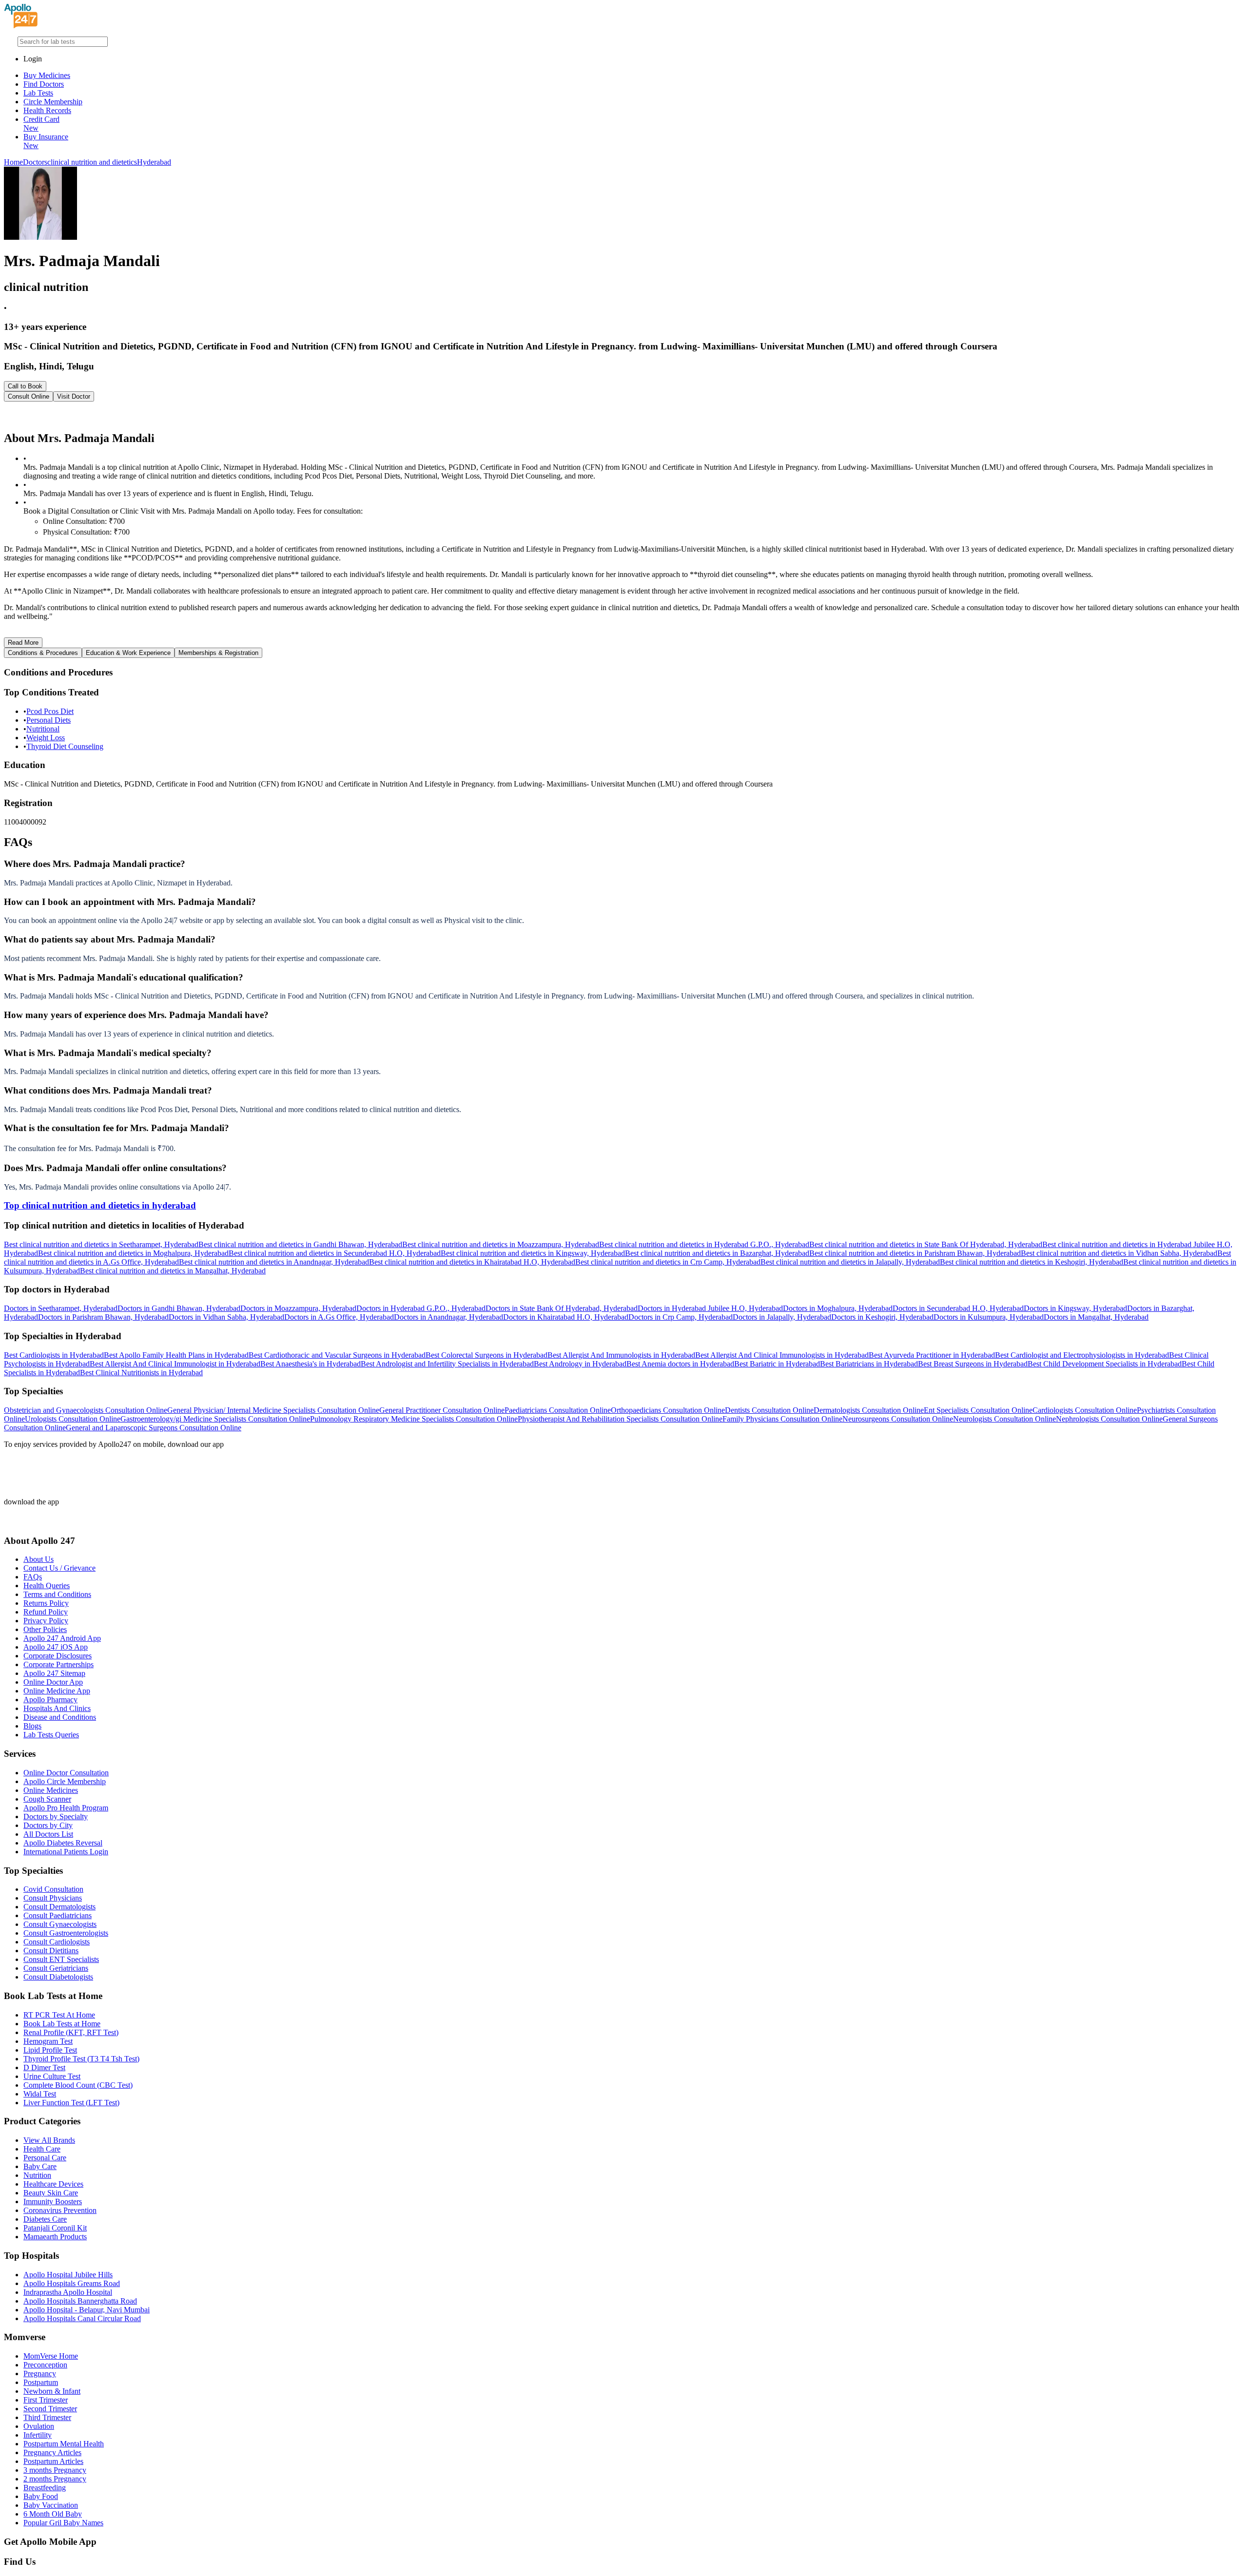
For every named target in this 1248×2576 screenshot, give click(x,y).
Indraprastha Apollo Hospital (68, 2292)
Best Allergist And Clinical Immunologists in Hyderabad (782, 1355)
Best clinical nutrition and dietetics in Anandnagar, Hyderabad (274, 1262)
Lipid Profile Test (50, 2050)
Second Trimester (50, 2409)
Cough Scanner (47, 1799)
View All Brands (49, 2140)
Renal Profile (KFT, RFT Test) (71, 2032)
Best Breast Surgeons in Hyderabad (973, 1364)
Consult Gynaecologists (60, 1924)
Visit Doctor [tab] (74, 396)
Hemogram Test (48, 2041)
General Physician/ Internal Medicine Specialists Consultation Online (273, 1410)
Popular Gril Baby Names (63, 2523)
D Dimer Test (44, 2067)
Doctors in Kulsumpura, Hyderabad (989, 1317)
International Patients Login (66, 1852)
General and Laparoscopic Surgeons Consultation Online (154, 1428)
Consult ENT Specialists (61, 1959)
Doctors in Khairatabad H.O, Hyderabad (566, 1317)
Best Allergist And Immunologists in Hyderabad (621, 1355)
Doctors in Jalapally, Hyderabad (782, 1317)
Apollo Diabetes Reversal (63, 1843)
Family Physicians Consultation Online (782, 1419)
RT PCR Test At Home (59, 2015)
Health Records (47, 110)
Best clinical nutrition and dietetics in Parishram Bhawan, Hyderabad (915, 1253)
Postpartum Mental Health (64, 2444)
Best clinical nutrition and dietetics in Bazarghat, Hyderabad (717, 1253)
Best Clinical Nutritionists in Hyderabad (141, 1373)
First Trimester (46, 2400)
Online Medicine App (57, 1691)
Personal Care (45, 2158)
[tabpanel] (624, 416)
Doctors (35, 162)
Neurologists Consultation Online (1004, 1419)
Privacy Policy (46, 1621)
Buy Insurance (46, 141)
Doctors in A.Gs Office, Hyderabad (339, 1317)
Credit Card (41, 124)
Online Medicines (51, 1790)
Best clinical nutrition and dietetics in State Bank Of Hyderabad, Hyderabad (926, 1244)
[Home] (21, 26)
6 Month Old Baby (53, 2514)
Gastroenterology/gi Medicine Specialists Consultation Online (215, 1419)
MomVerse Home (51, 2356)
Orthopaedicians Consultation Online (668, 1410)
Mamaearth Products (55, 2237)
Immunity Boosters (53, 2201)
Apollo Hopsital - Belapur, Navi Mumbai (87, 2310)
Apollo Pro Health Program (66, 1808)
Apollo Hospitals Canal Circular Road (82, 2318)
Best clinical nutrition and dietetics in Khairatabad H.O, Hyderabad (472, 1262)
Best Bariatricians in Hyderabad (869, 1364)
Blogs (32, 1726)
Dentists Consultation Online (769, 1410)
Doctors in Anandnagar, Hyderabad (448, 1317)
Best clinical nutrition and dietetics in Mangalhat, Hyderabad (173, 1271)
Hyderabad (154, 162)
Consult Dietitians (51, 1951)
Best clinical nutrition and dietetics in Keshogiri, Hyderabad (1032, 1262)
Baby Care (40, 2166)
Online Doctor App (53, 1682)
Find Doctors (44, 84)
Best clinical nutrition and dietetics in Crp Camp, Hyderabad (668, 1262)
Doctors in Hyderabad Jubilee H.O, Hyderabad (710, 1308)
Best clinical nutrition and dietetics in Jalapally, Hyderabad (850, 1262)
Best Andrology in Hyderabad (580, 1364)
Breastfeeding (45, 2488)
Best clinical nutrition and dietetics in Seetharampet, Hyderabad (101, 1244)
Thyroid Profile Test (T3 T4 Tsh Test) (81, 2059)
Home (13, 162)
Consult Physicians (53, 1898)
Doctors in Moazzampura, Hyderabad (298, 1308)
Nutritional (43, 729)
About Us (39, 1559)
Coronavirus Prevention (60, 2210)
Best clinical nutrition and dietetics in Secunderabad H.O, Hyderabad (335, 1253)
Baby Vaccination (51, 2505)
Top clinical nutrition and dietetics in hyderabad (100, 1205)
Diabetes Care (45, 2219)
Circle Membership (53, 102)
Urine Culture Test (52, 2076)
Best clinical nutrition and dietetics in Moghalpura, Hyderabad (133, 1253)
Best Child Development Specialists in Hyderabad (1105, 1364)
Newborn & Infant (52, 2391)
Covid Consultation (53, 1889)
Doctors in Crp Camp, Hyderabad (681, 1317)
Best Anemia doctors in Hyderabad (680, 1364)
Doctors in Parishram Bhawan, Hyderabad (103, 1317)
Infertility (38, 2435)
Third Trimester (47, 2417)
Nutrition (37, 2175)
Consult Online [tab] (29, 396)
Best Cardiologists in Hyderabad (54, 1355)
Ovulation (39, 2426)
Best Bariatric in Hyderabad (777, 1364)
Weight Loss (46, 738)
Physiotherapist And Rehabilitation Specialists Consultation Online (620, 1419)
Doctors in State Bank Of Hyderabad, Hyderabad (562, 1308)
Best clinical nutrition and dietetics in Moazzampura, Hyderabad (501, 1244)
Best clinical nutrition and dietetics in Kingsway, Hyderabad (533, 1253)
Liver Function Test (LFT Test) (71, 2103)
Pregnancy (40, 2374)
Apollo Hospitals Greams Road (72, 2283)
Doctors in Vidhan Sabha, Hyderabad (226, 1317)
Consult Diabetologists (58, 1977)
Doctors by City (48, 1825)
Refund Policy (46, 1612)
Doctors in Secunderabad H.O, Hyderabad (958, 1308)
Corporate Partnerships (58, 1664)
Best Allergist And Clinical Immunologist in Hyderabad (175, 1364)
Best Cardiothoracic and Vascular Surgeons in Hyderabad (337, 1355)
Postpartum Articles (53, 2461)
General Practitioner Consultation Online (442, 1410)
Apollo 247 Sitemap (54, 1673)
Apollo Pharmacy (50, 1700)
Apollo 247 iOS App (56, 1647)
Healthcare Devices (53, 2184)
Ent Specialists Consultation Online (978, 1410)
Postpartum (41, 2382)
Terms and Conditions (57, 1594)
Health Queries (47, 1586)
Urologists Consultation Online (73, 1419)
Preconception (45, 2365)
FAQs (33, 1577)
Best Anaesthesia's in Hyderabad (311, 1364)
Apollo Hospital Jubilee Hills (68, 2275)
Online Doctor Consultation (66, 1773)
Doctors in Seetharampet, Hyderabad (61, 1308)
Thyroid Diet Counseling (65, 746)
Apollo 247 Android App (62, 1638)
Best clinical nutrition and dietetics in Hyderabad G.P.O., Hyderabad (704, 1244)
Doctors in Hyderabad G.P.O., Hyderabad (421, 1308)
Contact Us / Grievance (59, 1568)
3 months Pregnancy (55, 2470)
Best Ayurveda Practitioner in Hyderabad (932, 1355)
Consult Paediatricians (58, 1915)
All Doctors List (48, 1834)
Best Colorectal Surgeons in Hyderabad (487, 1355)
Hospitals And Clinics (57, 1708)
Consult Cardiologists (57, 1942)
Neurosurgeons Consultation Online (898, 1419)
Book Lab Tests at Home (62, 2024)
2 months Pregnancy (55, 2479)
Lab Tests (38, 93)
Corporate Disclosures (58, 1656)
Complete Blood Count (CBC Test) (78, 2085)
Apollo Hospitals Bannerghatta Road (80, 2301)
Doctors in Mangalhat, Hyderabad (1096, 1317)
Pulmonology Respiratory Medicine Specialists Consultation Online (414, 1419)
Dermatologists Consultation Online (869, 1410)
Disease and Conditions (60, 1717)
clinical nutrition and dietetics (92, 162)
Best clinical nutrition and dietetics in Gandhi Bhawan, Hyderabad (300, 1244)
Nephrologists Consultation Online (1109, 1419)
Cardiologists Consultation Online (1085, 1410)
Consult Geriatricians (56, 1968)
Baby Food (41, 2496)
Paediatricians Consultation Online (558, 1410)
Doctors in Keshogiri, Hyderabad (882, 1317)
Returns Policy (46, 1603)
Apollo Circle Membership (65, 1781)
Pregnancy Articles (52, 2452)
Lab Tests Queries (51, 1735)
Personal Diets (49, 720)
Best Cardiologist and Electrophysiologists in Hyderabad (1082, 1355)
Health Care (42, 2149)
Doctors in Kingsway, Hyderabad (1075, 1308)
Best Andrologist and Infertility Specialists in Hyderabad (447, 1364)
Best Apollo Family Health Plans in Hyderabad (176, 1355)
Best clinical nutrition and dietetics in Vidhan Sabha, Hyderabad (1119, 1253)
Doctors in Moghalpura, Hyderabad (838, 1308)
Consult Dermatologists (59, 1907)
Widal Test (40, 2094)
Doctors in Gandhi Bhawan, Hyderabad (179, 1308)
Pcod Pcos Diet (50, 711)
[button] (624, 864)
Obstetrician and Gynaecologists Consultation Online (86, 1410)
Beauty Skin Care (51, 2193)
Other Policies (45, 1629)
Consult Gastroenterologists (66, 1933)
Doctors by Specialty (56, 1817)
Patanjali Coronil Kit (55, 2228)
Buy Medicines (47, 75)
